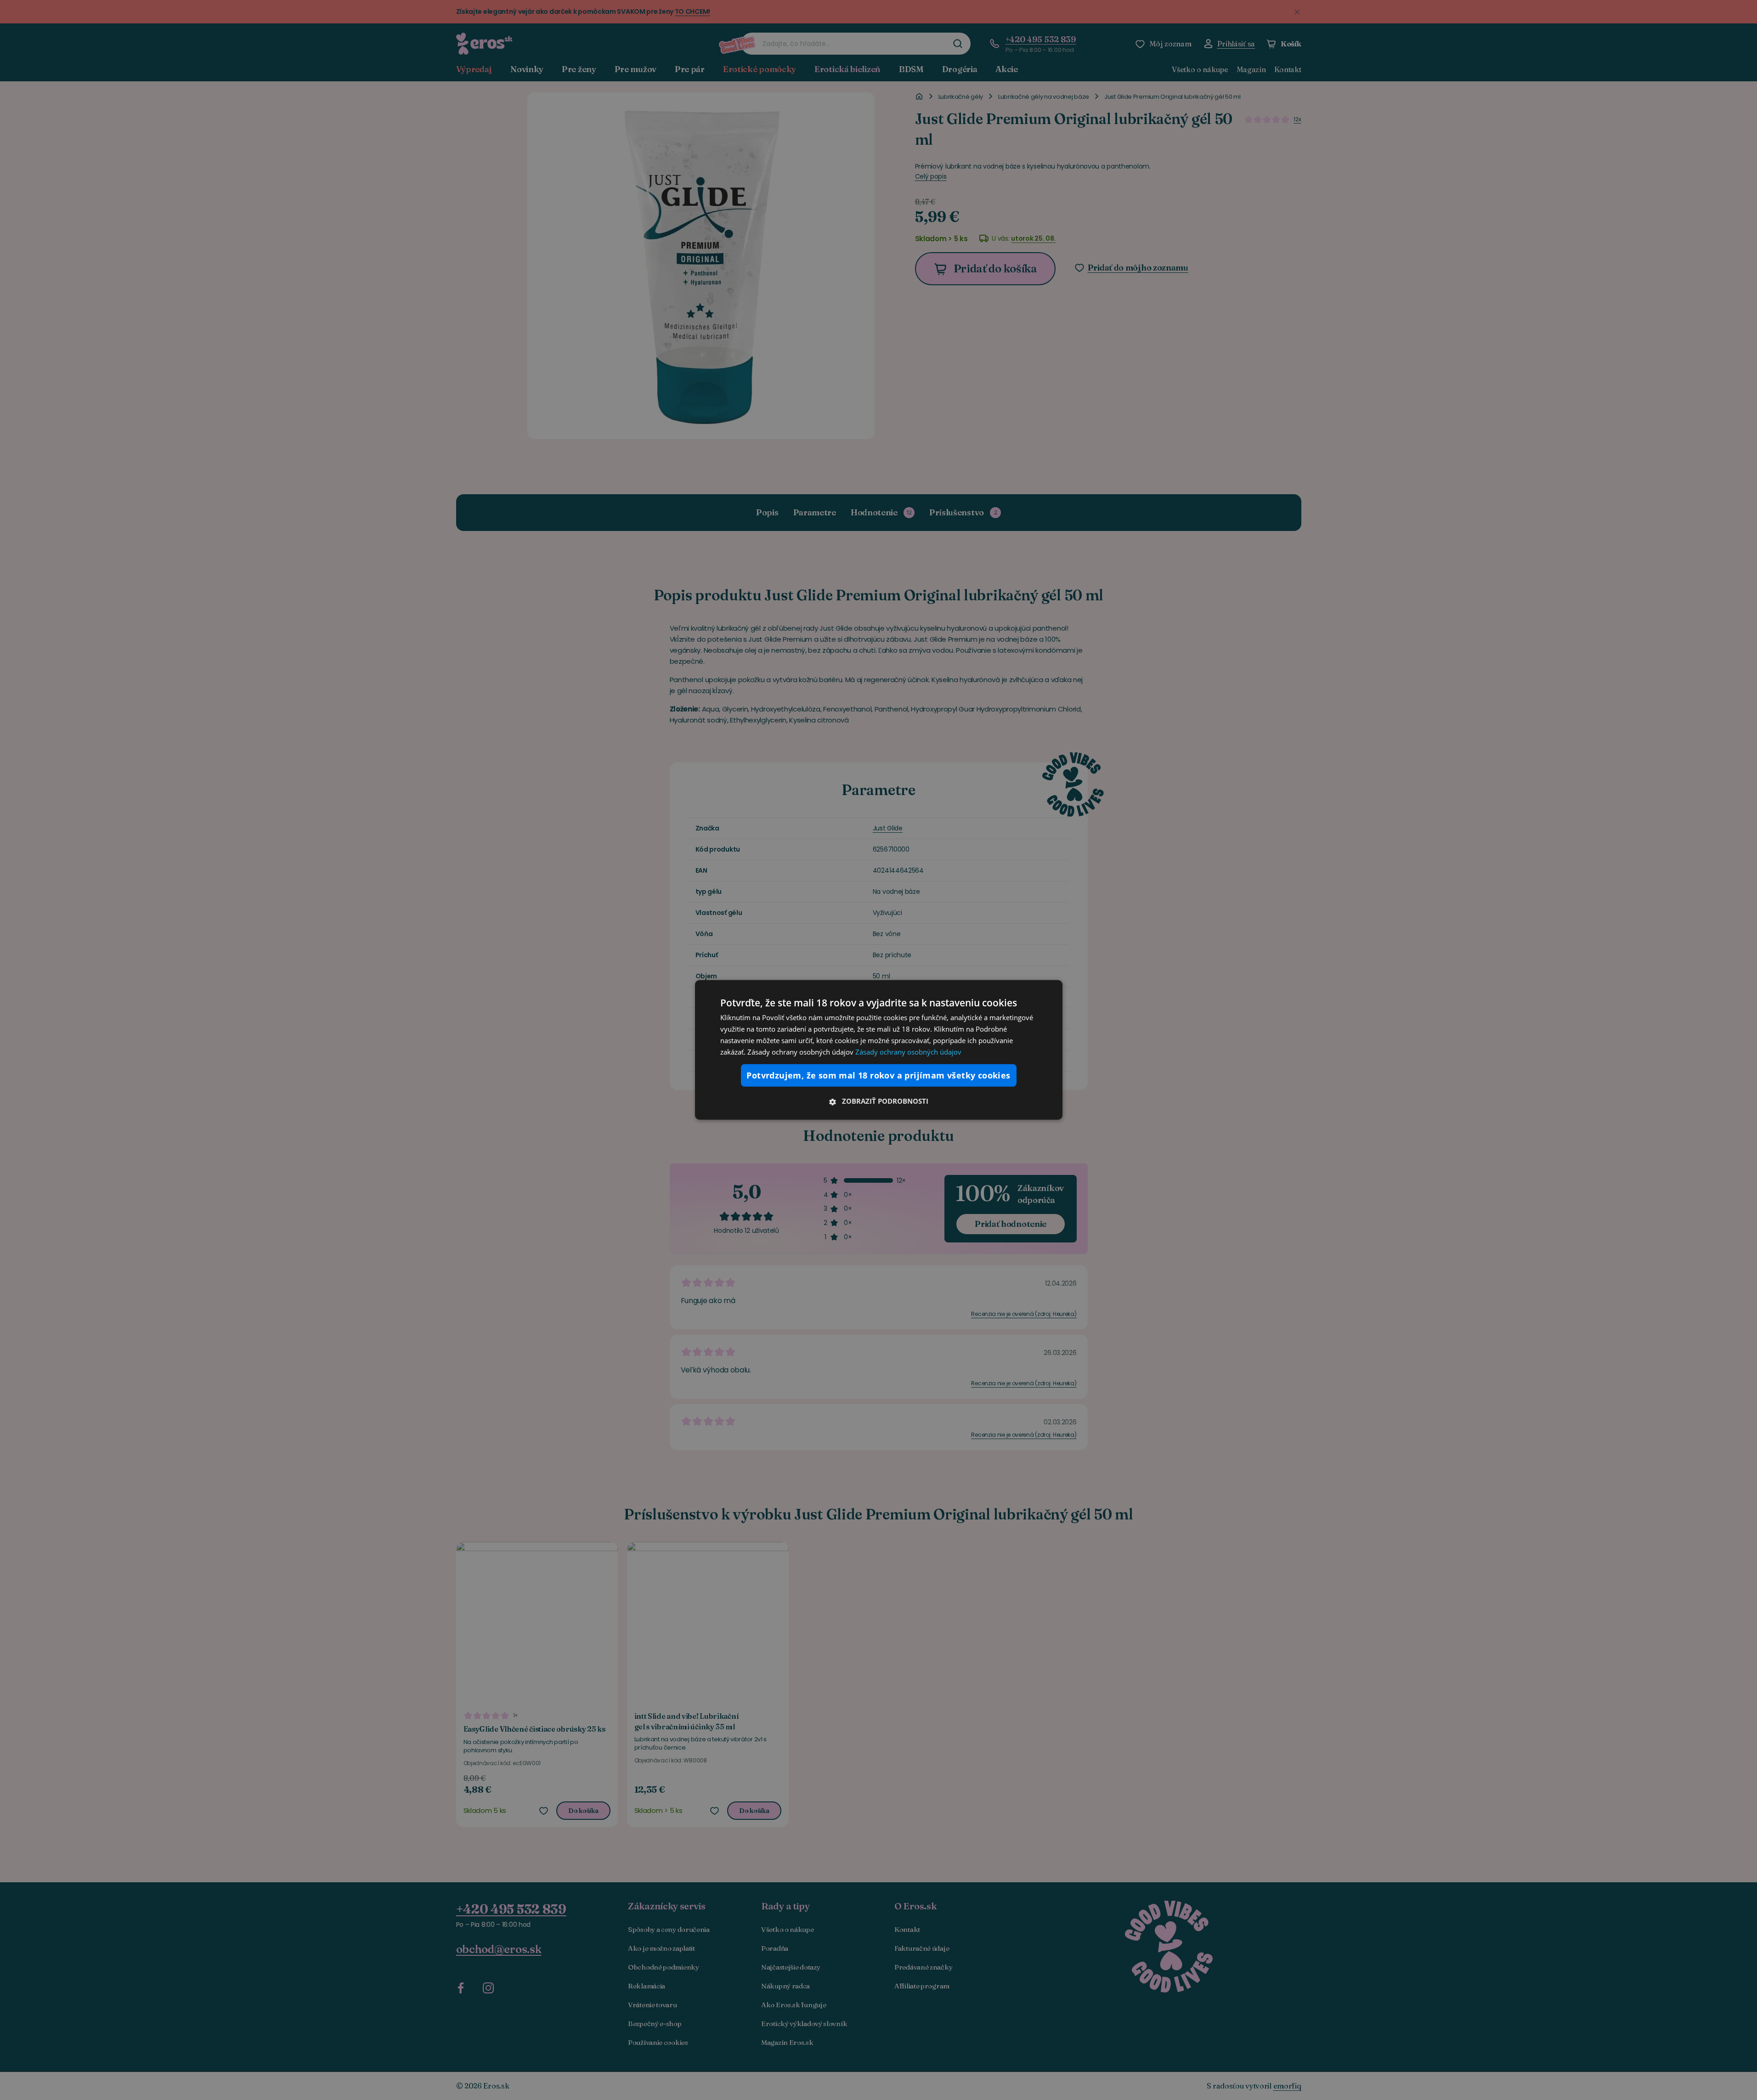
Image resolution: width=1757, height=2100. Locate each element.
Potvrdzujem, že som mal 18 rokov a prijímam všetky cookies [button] (878, 1075)
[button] (879, 1101)
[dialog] (879, 1050)
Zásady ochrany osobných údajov (908, 1051)
